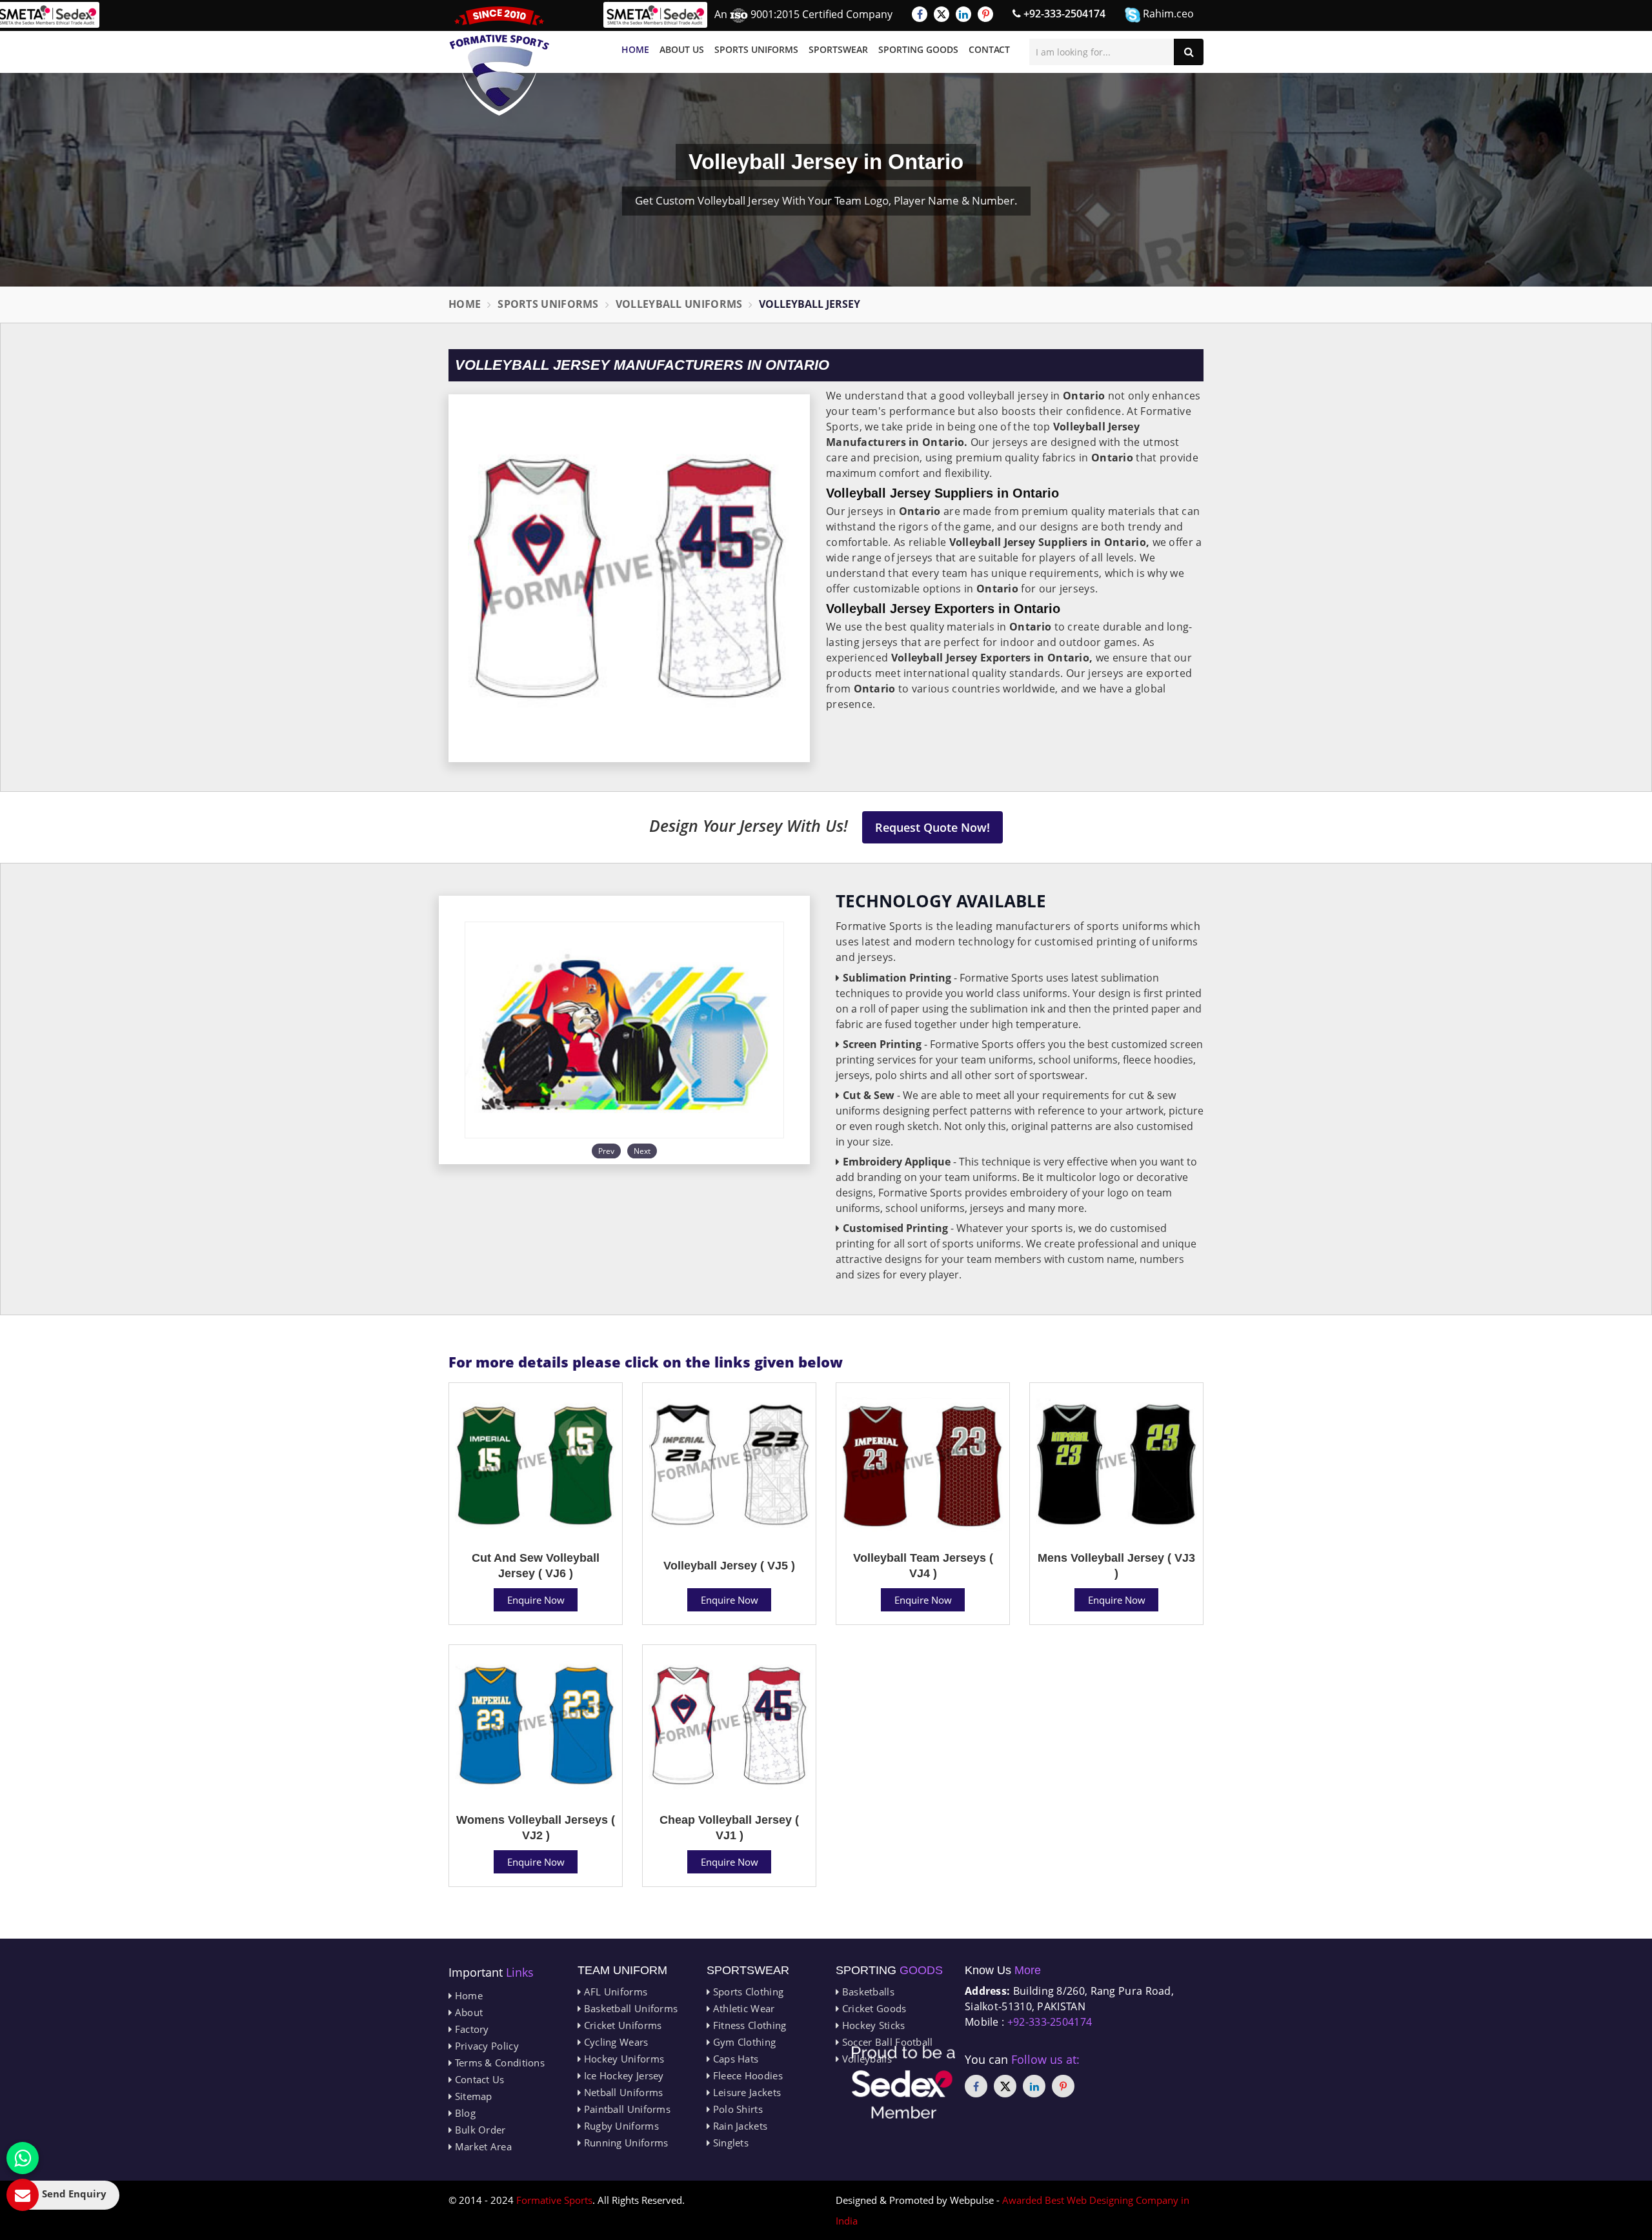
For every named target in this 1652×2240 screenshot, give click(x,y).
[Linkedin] (963, 14)
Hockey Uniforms (622, 2059)
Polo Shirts (736, 2109)
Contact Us (478, 2079)
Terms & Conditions (498, 2063)
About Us (682, 49)
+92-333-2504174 (1063, 14)
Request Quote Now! (932, 827)
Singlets (729, 2143)
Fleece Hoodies (746, 2075)
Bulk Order (478, 2130)
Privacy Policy (485, 2046)
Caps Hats (734, 2059)
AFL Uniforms (614, 1992)
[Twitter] (942, 14)
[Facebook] (920, 14)
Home (635, 49)
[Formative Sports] (499, 61)
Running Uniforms (624, 2143)
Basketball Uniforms (629, 2008)
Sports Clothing (747, 1992)
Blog (464, 2113)
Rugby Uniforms (620, 2126)
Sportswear (838, 49)
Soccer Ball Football (886, 2042)
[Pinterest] (985, 14)
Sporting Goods (918, 49)
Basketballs (867, 1992)
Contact (989, 49)
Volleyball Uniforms (679, 304)
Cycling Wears (614, 2042)
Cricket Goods (872, 2008)
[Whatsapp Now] (23, 2158)
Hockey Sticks (872, 2025)
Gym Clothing (743, 2042)
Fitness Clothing (748, 2025)
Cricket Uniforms (621, 2025)
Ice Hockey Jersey (622, 2075)
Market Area (482, 2146)
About (467, 2012)
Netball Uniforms (622, 2092)
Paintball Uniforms (626, 2109)
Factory (470, 2029)
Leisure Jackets (745, 2092)
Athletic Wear (742, 2008)
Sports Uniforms (756, 49)
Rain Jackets (739, 2126)
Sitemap (472, 2096)
